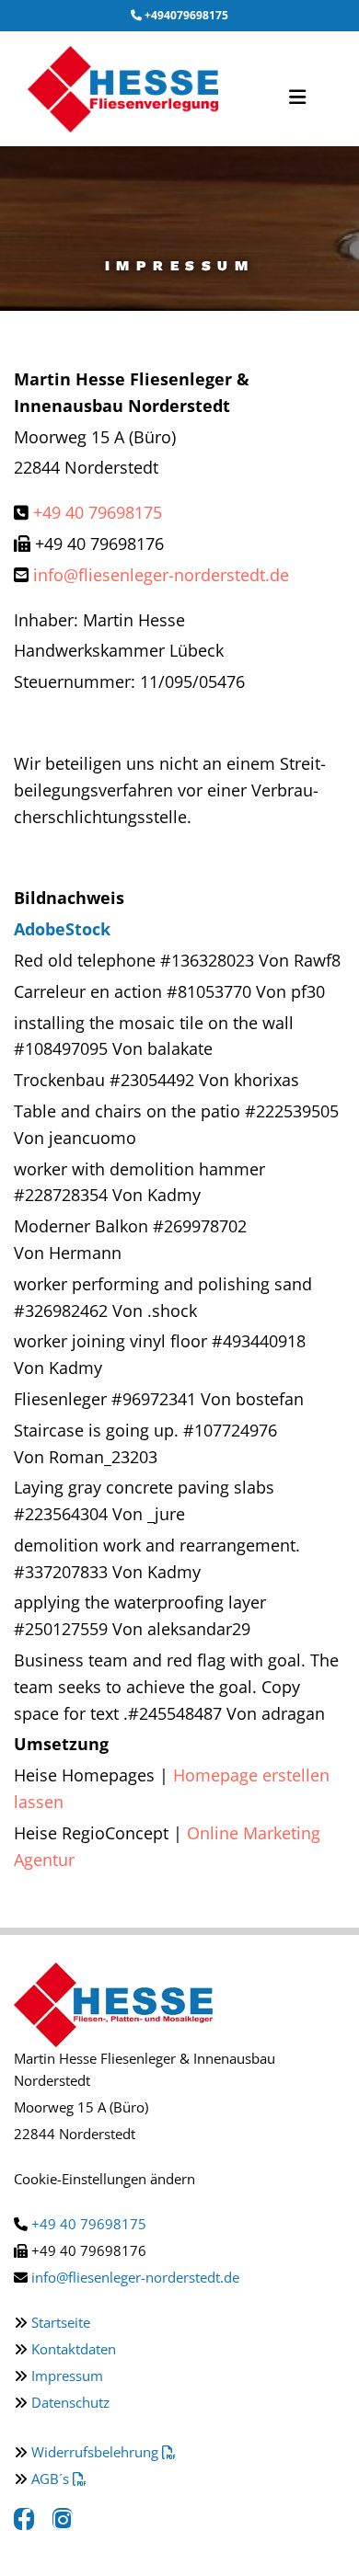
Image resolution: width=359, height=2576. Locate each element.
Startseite (61, 2322)
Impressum (67, 2376)
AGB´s (59, 2479)
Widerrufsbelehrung (104, 2452)
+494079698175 (186, 15)
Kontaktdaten (74, 2349)
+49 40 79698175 (98, 512)
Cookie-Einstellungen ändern (104, 2179)
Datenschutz (70, 2402)
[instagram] (63, 2520)
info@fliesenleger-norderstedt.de (161, 575)
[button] (293, 89)
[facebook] (24, 2520)
